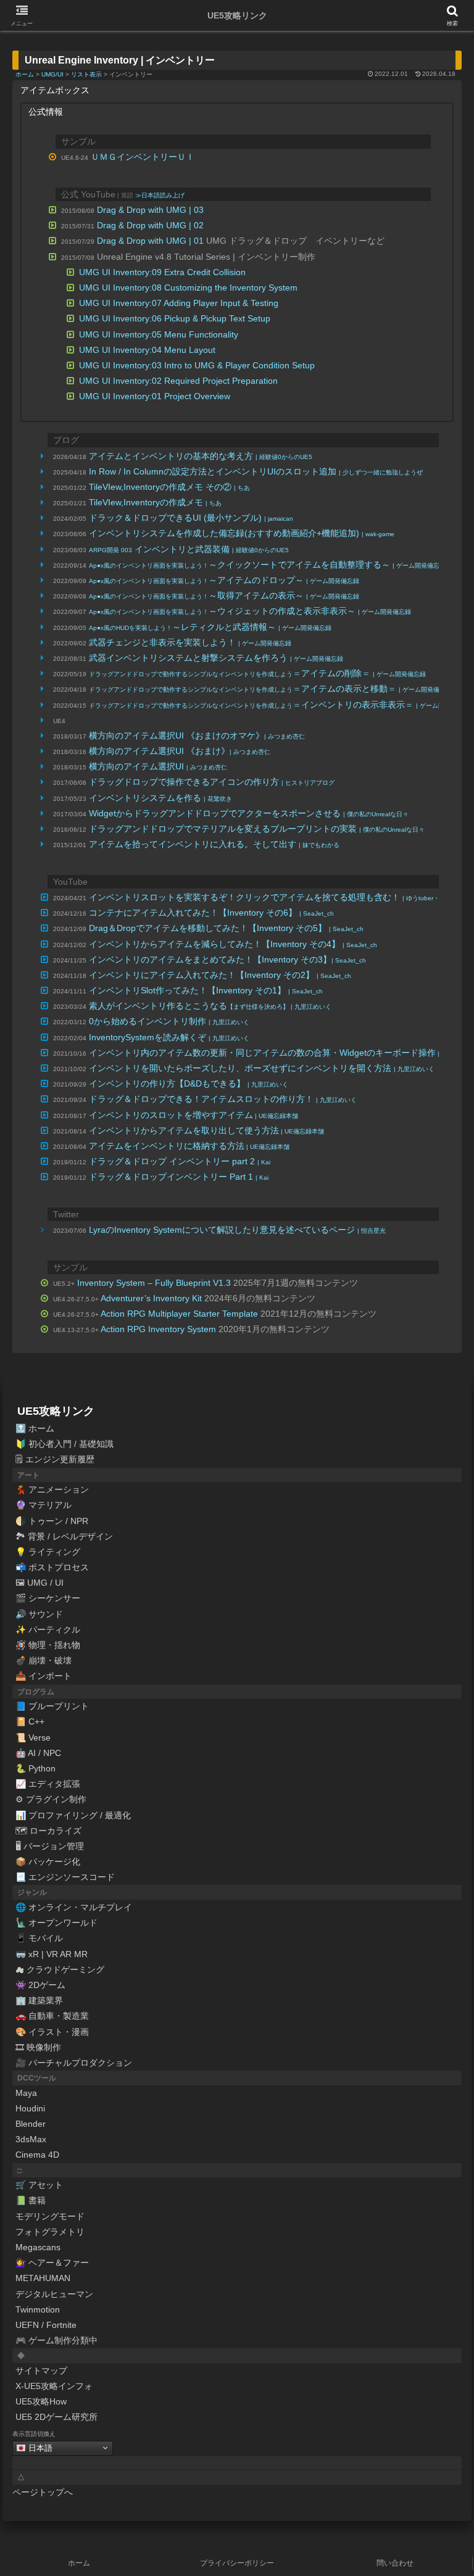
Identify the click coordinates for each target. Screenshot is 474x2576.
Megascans (38, 2247)
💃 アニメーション (52, 1489)
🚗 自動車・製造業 (52, 2016)
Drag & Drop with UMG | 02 (150, 225)
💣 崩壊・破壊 (44, 1660)
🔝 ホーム (35, 1428)
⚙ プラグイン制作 (51, 1799)
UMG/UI (52, 74)
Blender (31, 2124)
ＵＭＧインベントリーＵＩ (143, 157)
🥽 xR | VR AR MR (52, 1954)
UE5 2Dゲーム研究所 (56, 2417)
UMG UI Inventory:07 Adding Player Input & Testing (179, 303)
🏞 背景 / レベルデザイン (64, 1536)
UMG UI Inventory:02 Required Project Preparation (178, 381)
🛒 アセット (39, 2185)
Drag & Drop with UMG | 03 (150, 210)
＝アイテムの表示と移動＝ (270, 689)
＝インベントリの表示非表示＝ (279, 705)
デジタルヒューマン (54, 2294)
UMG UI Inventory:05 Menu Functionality (159, 334)
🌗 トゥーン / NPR (52, 1521)
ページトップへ (43, 2492)
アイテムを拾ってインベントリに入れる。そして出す (214, 844)
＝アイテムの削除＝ (257, 673)
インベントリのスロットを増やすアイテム (193, 1115)
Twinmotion (38, 2309)
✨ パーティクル (48, 1630)
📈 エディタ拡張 (48, 1784)
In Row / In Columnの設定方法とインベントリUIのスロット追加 (256, 471)
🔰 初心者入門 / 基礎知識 (64, 1444)
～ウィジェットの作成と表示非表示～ (250, 611)
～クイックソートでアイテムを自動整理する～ (267, 565)
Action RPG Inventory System (158, 1329)
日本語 (39, 2447)
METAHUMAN (43, 2278)
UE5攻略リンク (56, 1411)
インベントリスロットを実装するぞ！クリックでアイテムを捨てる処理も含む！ (276, 897)
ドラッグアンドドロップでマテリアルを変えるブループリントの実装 (257, 829)
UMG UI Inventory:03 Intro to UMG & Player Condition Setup (197, 365)
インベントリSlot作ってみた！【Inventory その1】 (206, 990)
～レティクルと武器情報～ (210, 627)
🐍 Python (35, 1768)
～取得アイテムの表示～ (224, 595)
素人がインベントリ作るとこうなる (210, 1006)
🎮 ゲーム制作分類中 (56, 2340)
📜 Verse (33, 1737)
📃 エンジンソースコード (65, 1877)
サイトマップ (41, 2371)
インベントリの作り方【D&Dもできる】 (189, 1083)
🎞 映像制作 (38, 2047)
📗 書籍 (31, 2200)
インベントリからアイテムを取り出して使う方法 (206, 1130)
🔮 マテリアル (44, 1505)
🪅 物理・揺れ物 (48, 1645)
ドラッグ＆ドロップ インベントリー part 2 (180, 1161)
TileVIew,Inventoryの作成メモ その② (169, 487)
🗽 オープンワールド (56, 1923)
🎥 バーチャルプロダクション (74, 2063)
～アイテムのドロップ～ (224, 580)
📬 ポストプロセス (52, 1567)
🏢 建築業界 (39, 2000)
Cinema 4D (37, 2155)
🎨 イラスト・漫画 (52, 2032)
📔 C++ (30, 1721)
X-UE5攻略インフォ (54, 2386)
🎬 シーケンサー (48, 1598)
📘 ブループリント (52, 1706)
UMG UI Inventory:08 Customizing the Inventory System (188, 288)
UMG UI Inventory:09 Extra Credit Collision (162, 272)
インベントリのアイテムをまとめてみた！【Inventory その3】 (227, 959)
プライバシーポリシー (237, 2563)
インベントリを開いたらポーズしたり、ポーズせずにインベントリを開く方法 (262, 1068)
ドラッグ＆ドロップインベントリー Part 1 (179, 1177)
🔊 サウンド (39, 1614)
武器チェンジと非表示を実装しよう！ (190, 642)
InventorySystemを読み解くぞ (169, 1037)
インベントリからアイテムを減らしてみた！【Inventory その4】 (233, 944)
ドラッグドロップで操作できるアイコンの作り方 (212, 782)
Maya (26, 2093)
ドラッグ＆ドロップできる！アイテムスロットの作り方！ (223, 1099)
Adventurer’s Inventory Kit (151, 1298)
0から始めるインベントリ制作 (169, 1021)
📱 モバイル (39, 1938)
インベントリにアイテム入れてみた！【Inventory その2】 (220, 975)
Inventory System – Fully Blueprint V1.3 (154, 1283)
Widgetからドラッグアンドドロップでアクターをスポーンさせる (249, 813)
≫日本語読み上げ (160, 195)
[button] (438, 1829)
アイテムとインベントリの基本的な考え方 (201, 456)
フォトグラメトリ (50, 2232)
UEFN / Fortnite (46, 2325)
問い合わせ (395, 2563)
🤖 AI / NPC (38, 1753)
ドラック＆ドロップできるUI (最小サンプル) (191, 518)
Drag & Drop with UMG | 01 (150, 241)
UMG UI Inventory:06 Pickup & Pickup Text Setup (175, 318)
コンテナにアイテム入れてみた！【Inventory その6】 (211, 913)
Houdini (30, 2108)
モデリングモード (50, 2216)
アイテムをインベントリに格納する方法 (189, 1146)
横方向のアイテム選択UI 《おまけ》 (180, 751)
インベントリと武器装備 (189, 549)
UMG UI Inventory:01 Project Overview (155, 396)
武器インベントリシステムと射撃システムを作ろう (216, 658)
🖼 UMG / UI (39, 1583)
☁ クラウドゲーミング (60, 1969)
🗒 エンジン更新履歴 (55, 1459)
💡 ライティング (48, 1552)
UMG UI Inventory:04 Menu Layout (147, 350)
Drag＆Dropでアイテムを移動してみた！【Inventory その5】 (226, 928)
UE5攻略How (41, 2401)
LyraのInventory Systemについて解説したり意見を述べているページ (237, 1230)
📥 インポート (44, 1676)
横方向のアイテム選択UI (158, 766)
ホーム (25, 74)
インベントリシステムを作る (160, 798)
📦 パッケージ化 (48, 1862)
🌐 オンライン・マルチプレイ (74, 1907)
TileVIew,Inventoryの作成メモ (155, 502)
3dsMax (31, 2139)
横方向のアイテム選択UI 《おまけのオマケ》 (197, 735)
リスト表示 (86, 74)
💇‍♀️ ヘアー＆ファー (52, 2263)
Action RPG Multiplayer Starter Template (179, 1314)
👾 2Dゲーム (40, 1985)
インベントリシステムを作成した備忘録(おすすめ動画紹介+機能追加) (242, 533)
